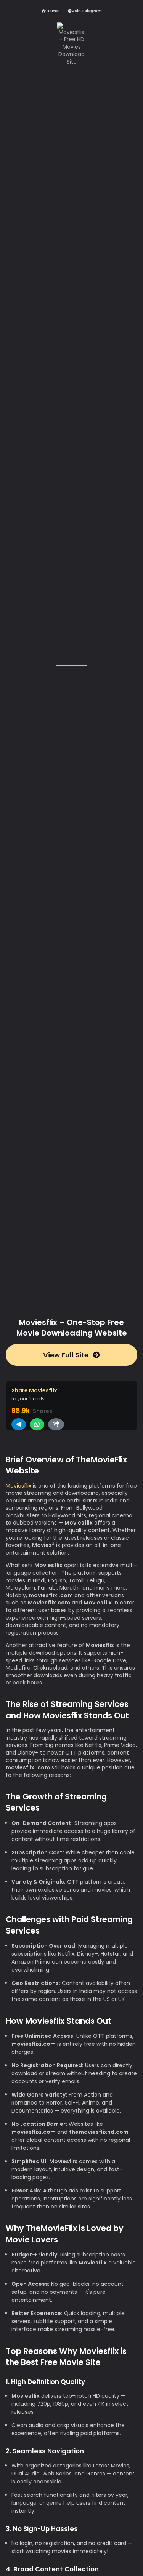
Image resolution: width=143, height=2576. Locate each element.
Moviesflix (18, 1486)
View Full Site (67, 1355)
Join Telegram (87, 11)
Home (52, 11)
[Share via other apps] (56, 1424)
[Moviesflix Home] (71, 665)
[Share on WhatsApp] (37, 1424)
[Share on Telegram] (19, 1424)
